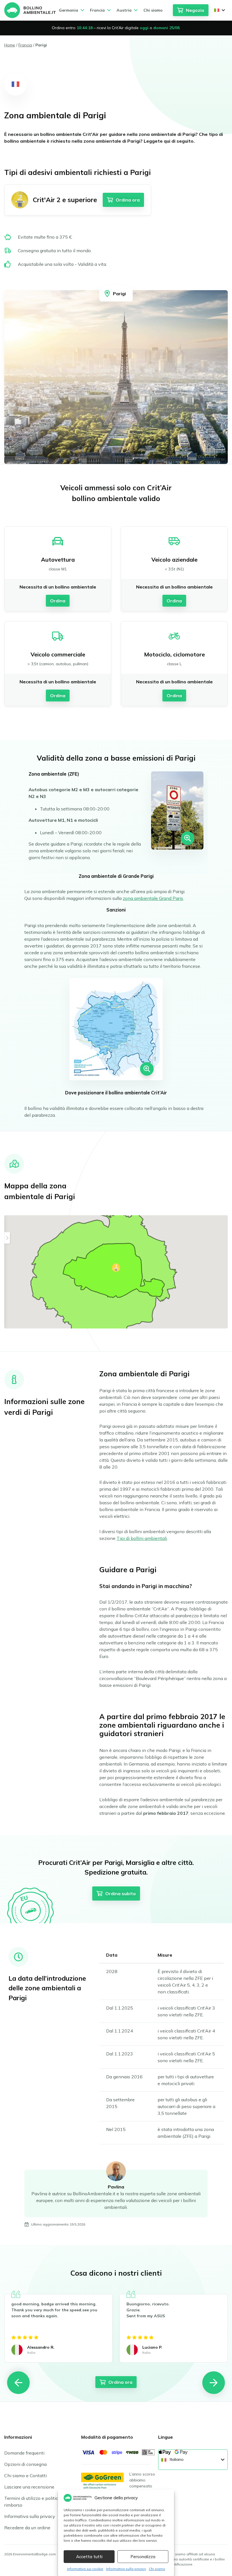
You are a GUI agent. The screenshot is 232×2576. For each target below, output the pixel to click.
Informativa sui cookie (85, 2569)
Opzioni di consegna (25, 2464)
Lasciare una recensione (29, 2487)
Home (10, 45)
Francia (25, 45)
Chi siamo (157, 2569)
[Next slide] (214, 2383)
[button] (116, 1268)
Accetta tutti (89, 2557)
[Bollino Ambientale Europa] (30, 10)
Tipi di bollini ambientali (142, 1538)
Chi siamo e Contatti (25, 2476)
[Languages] (220, 10)
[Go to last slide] (18, 2383)
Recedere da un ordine (27, 2528)
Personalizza (143, 2557)
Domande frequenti (24, 2453)
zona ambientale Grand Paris (153, 898)
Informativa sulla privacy (126, 2569)
